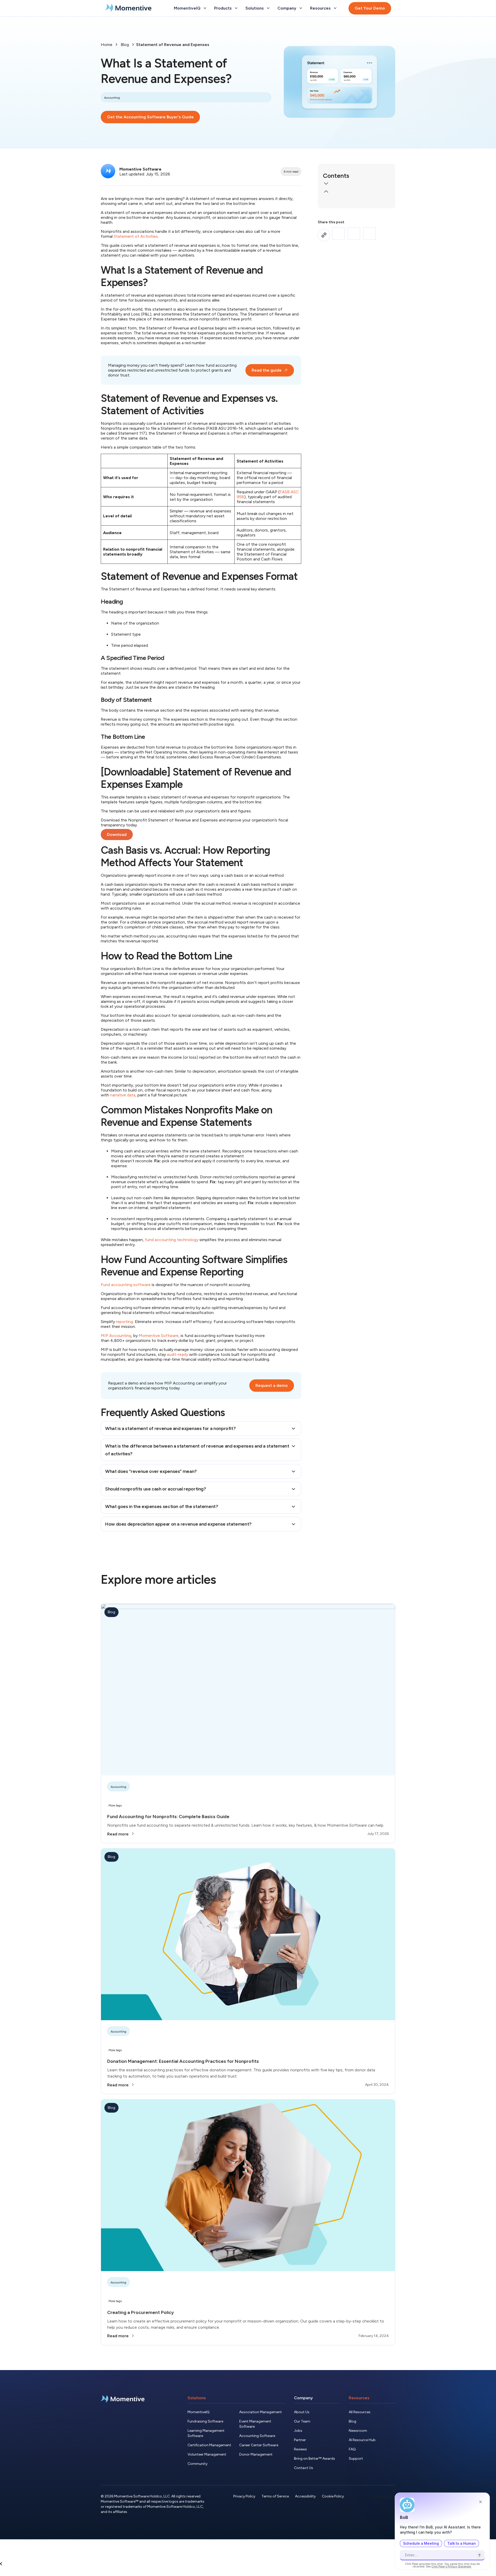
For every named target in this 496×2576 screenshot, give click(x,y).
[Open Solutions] (268, 8)
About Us (302, 2412)
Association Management (261, 2412)
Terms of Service (275, 2496)
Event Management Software (255, 2424)
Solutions (197, 2398)
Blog (125, 45)
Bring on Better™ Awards (315, 2459)
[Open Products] (236, 8)
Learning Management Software (206, 2433)
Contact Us (304, 2468)
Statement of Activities (136, 236)
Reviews (300, 2449)
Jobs (298, 2431)
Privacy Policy (244, 2496)
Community (197, 2464)
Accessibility (305, 2496)
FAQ (352, 2449)
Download (117, 835)
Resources (359, 2398)
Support (356, 2459)
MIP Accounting (116, 1336)
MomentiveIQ (199, 2412)
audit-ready (177, 1354)
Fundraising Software (205, 2421)
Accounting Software (257, 2436)
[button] (357, 184)
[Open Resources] (335, 8)
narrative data (123, 1095)
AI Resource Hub (362, 2440)
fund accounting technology (172, 1240)
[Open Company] (301, 8)
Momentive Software (159, 1336)
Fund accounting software (126, 1285)
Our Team (302, 2421)
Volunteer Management (207, 2454)
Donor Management (256, 2454)
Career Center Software (259, 2445)
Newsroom (358, 2431)
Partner (300, 2440)
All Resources (360, 2412)
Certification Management (209, 2445)
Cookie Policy (333, 2496)
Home (107, 45)
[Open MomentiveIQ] (205, 8)
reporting (125, 1322)
